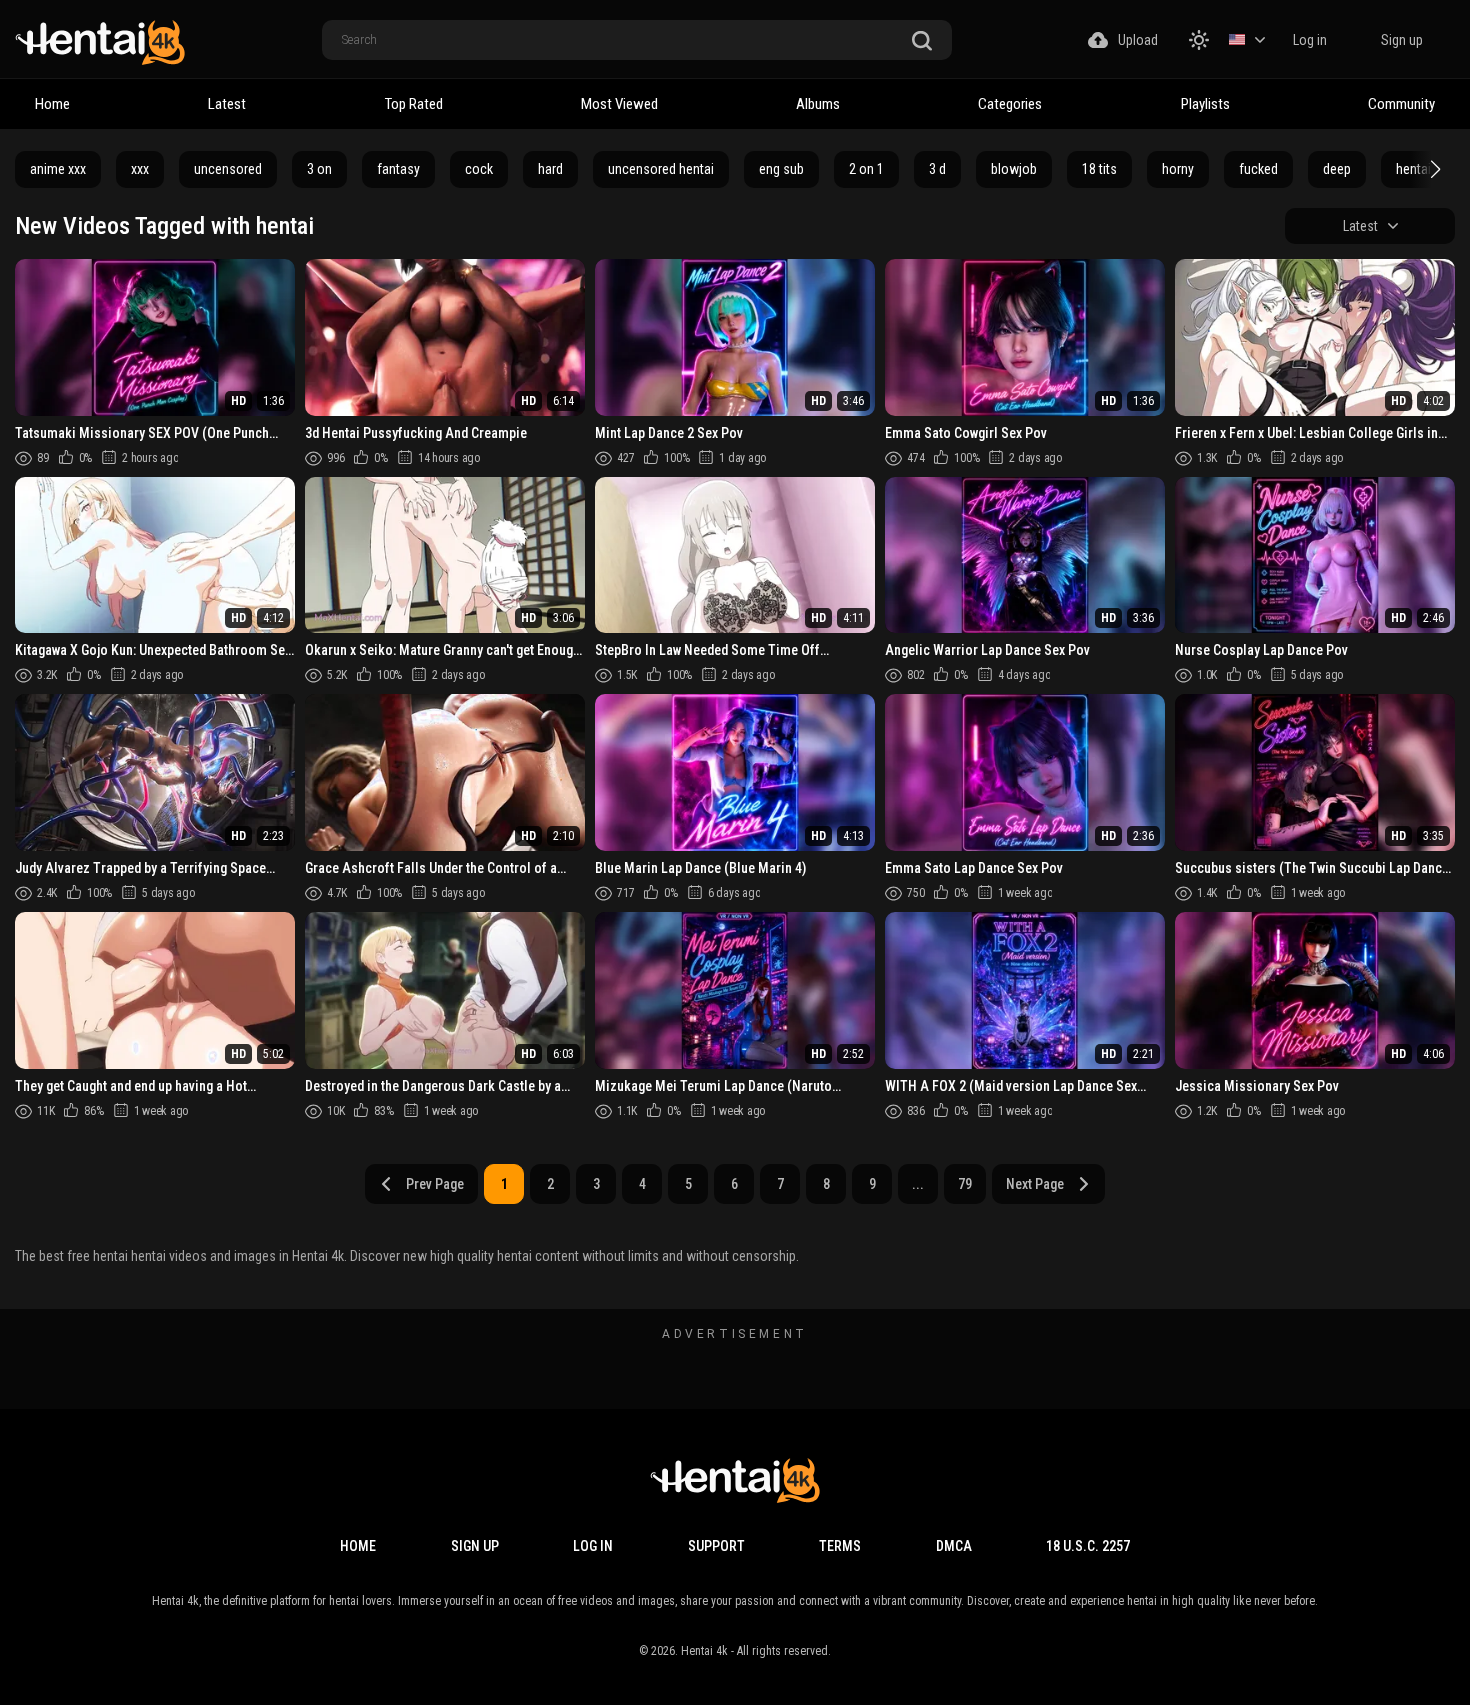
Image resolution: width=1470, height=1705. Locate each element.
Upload (1138, 40)
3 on (319, 169)
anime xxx (58, 169)
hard (550, 169)
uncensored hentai (661, 169)
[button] (1433, 169)
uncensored (228, 169)
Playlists (1205, 104)
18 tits (1099, 169)
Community (1401, 104)
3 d (937, 169)
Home (52, 104)
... (918, 1184)
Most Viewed (619, 104)
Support (716, 1546)
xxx (140, 169)
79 (965, 1184)
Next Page (1035, 1184)
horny (1178, 169)
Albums (818, 104)
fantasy (398, 169)
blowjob (1014, 169)
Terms (840, 1546)
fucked (1258, 169)
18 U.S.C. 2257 (1088, 1546)
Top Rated (414, 104)
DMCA (954, 1546)
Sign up (1402, 40)
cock (479, 169)
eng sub (781, 169)
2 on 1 (866, 169)
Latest (227, 104)
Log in (1310, 40)
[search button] (922, 41)
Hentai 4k (704, 1651)
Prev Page (435, 1184)
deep (1337, 169)
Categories (1010, 104)
